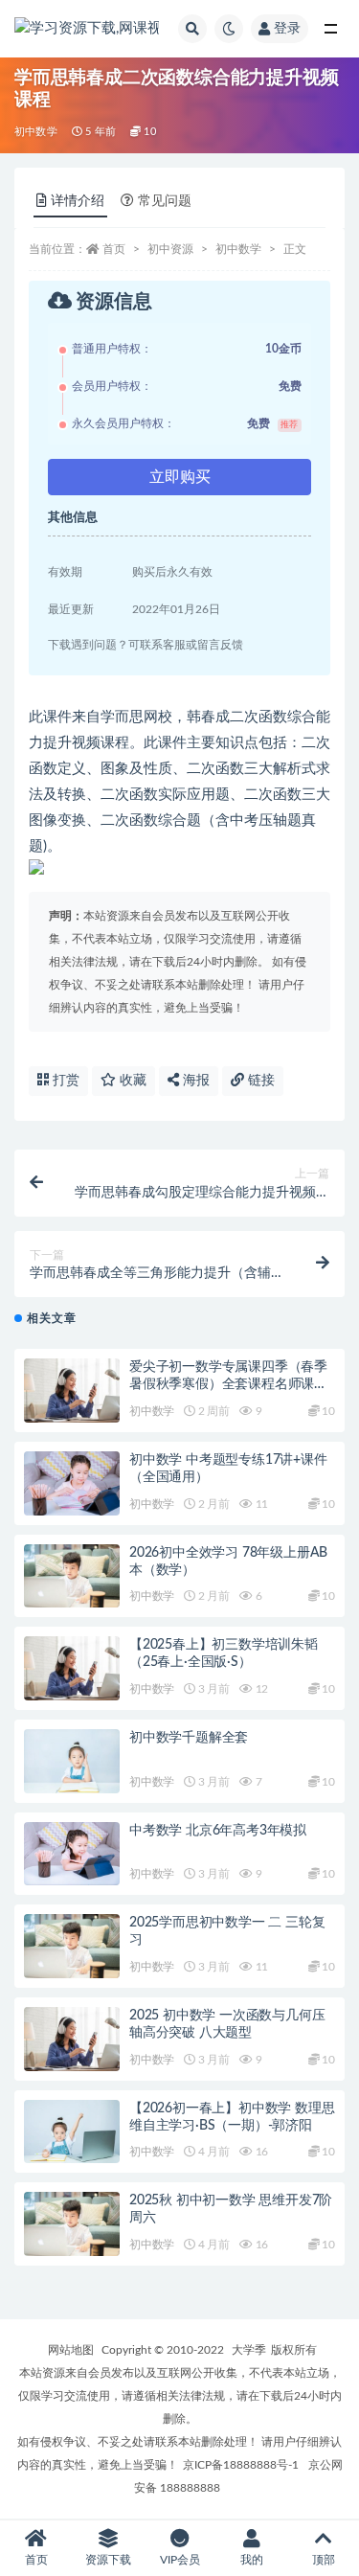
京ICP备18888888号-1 (241, 2465)
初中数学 (36, 132)
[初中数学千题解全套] (72, 1761)
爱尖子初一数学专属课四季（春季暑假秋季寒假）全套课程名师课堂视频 (228, 1384)
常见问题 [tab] (165, 201)
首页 (114, 249)
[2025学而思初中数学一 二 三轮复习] (72, 1946)
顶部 (324, 2560)
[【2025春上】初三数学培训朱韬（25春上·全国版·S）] (72, 1668)
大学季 (249, 2350)
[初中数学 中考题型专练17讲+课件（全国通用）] (72, 1483)
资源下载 (108, 2560)
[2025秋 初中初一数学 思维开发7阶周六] (72, 2224)
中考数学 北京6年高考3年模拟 (218, 1831)
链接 (259, 1081)
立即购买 (180, 477)
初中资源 (170, 249)
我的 (252, 2560)
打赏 (64, 1081)
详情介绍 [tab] (78, 201)
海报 (194, 1081)
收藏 (131, 1081)
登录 (287, 29)
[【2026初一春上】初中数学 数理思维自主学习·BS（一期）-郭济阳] (72, 2132)
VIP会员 (180, 2560)
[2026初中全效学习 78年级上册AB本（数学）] (72, 1576)
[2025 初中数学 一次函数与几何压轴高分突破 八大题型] (72, 2039)
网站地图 (71, 2350)
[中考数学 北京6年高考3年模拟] (72, 1854)
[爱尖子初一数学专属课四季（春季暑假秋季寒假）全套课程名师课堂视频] (72, 1391)
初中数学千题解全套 (189, 1738)
